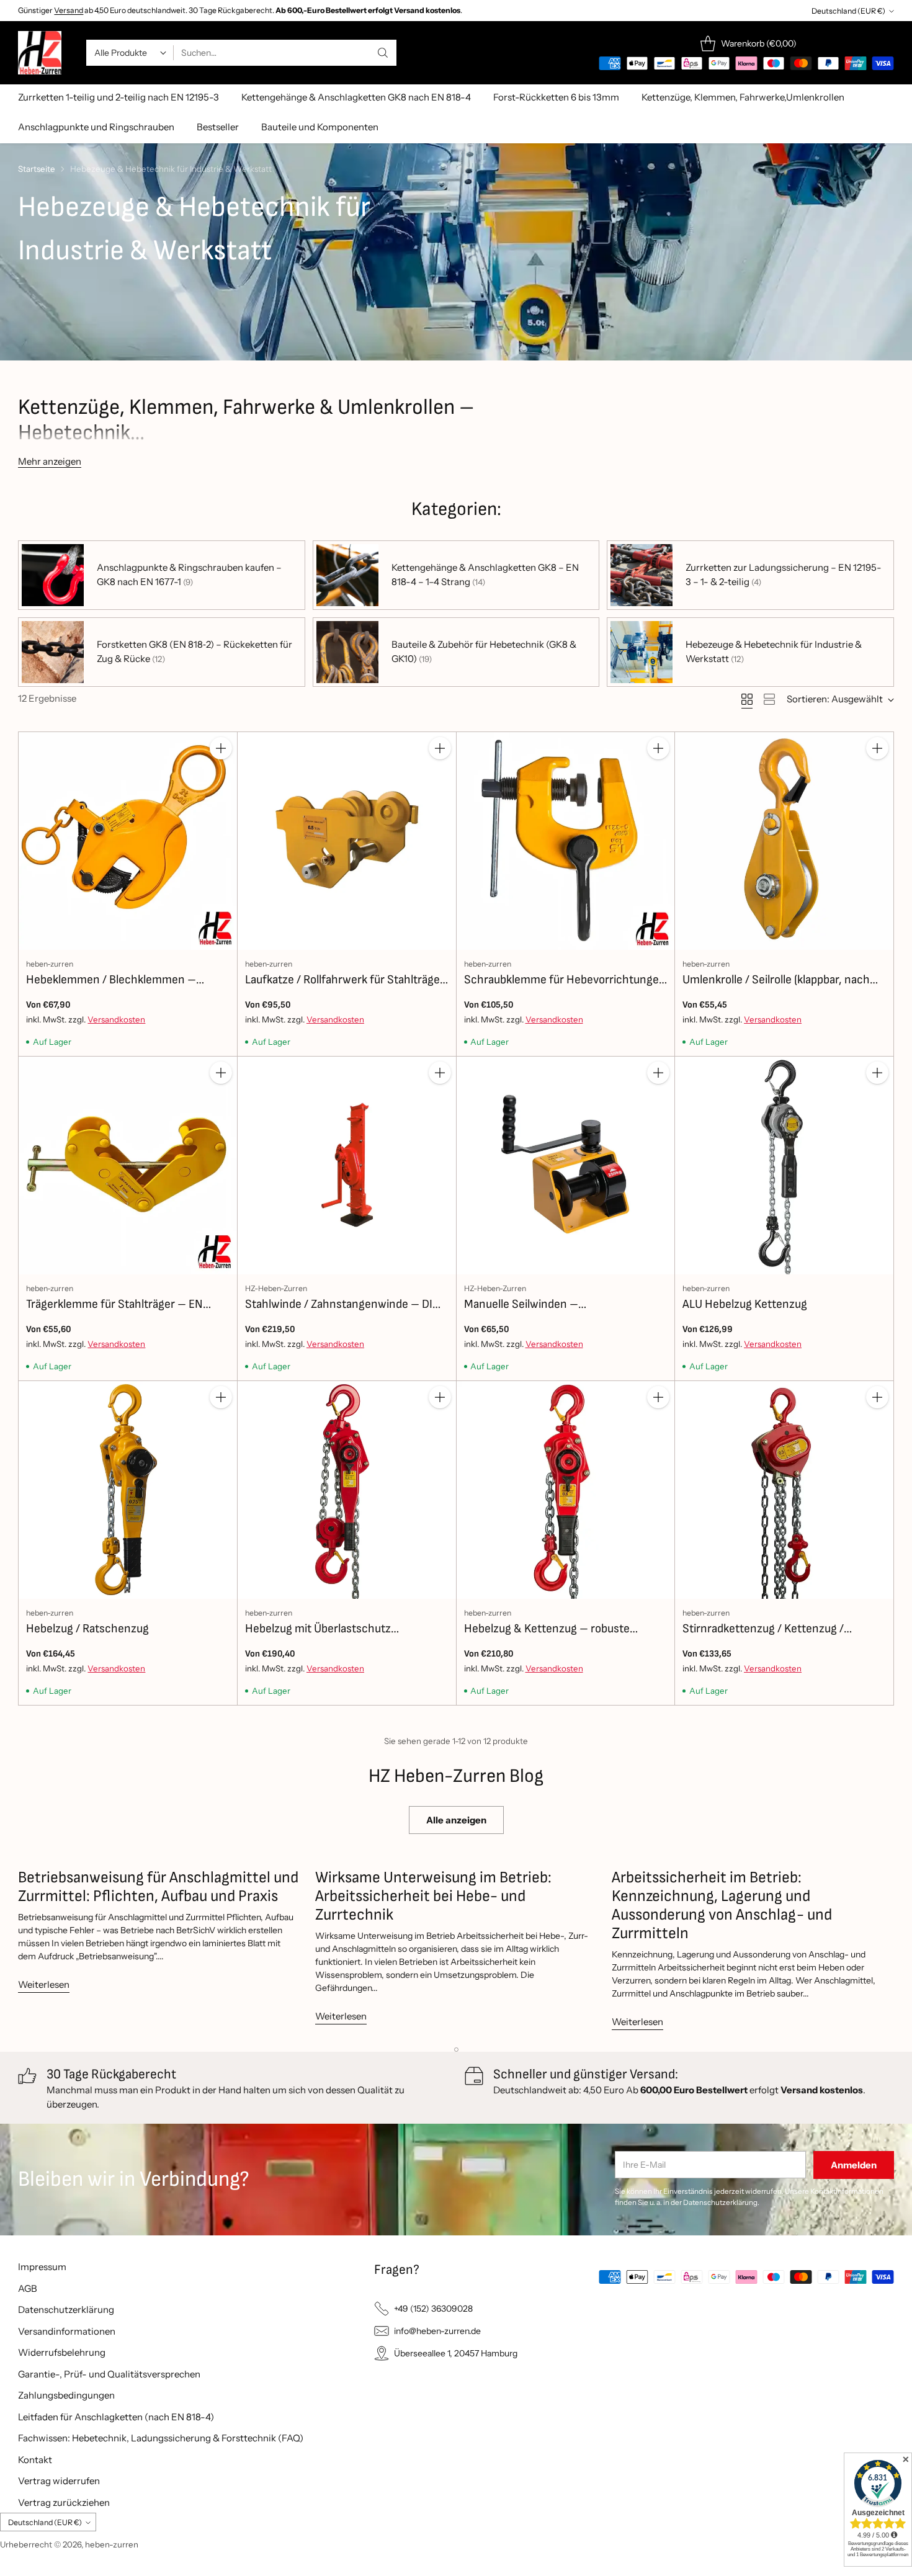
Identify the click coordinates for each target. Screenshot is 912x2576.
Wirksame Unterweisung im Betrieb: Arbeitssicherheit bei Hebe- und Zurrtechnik (433, 1896)
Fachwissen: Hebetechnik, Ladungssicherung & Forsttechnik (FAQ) (161, 2438)
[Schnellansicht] (221, 776)
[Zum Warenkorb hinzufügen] (221, 748)
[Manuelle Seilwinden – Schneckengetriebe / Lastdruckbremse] (566, 1166)
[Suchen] (383, 53)
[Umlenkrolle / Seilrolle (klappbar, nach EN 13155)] (784, 841)
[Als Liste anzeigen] (769, 699)
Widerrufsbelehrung (62, 2352)
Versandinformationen (67, 2331)
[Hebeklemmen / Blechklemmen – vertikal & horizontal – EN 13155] (128, 841)
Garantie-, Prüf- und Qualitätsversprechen (109, 2374)
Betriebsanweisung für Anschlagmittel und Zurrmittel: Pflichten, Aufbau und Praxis (158, 1887)
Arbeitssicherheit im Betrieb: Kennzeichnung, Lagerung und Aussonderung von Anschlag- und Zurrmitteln (722, 1906)
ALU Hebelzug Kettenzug (745, 1304)
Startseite (37, 169)
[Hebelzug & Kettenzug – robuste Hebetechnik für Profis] (566, 1490)
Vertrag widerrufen (59, 2481)
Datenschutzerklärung (66, 2310)
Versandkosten (116, 1019)
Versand (69, 10)
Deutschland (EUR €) (848, 11)
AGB (28, 2288)
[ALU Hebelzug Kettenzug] (784, 1166)
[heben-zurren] (40, 53)
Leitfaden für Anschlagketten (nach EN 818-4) (116, 2417)
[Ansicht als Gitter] (747, 699)
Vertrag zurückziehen (64, 2502)
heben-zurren (112, 2544)
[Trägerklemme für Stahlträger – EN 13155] (128, 1166)
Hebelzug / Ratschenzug (87, 1629)
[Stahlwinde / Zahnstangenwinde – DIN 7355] (347, 1166)
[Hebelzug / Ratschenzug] (128, 1490)
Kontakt (35, 2460)
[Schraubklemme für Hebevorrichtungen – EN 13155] (566, 841)
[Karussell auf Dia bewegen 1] (456, 2050)
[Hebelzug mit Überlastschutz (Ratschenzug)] (347, 1490)
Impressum (42, 2267)
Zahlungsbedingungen (66, 2395)
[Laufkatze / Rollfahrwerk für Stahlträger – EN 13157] (347, 841)
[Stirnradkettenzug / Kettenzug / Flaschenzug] (784, 1490)
